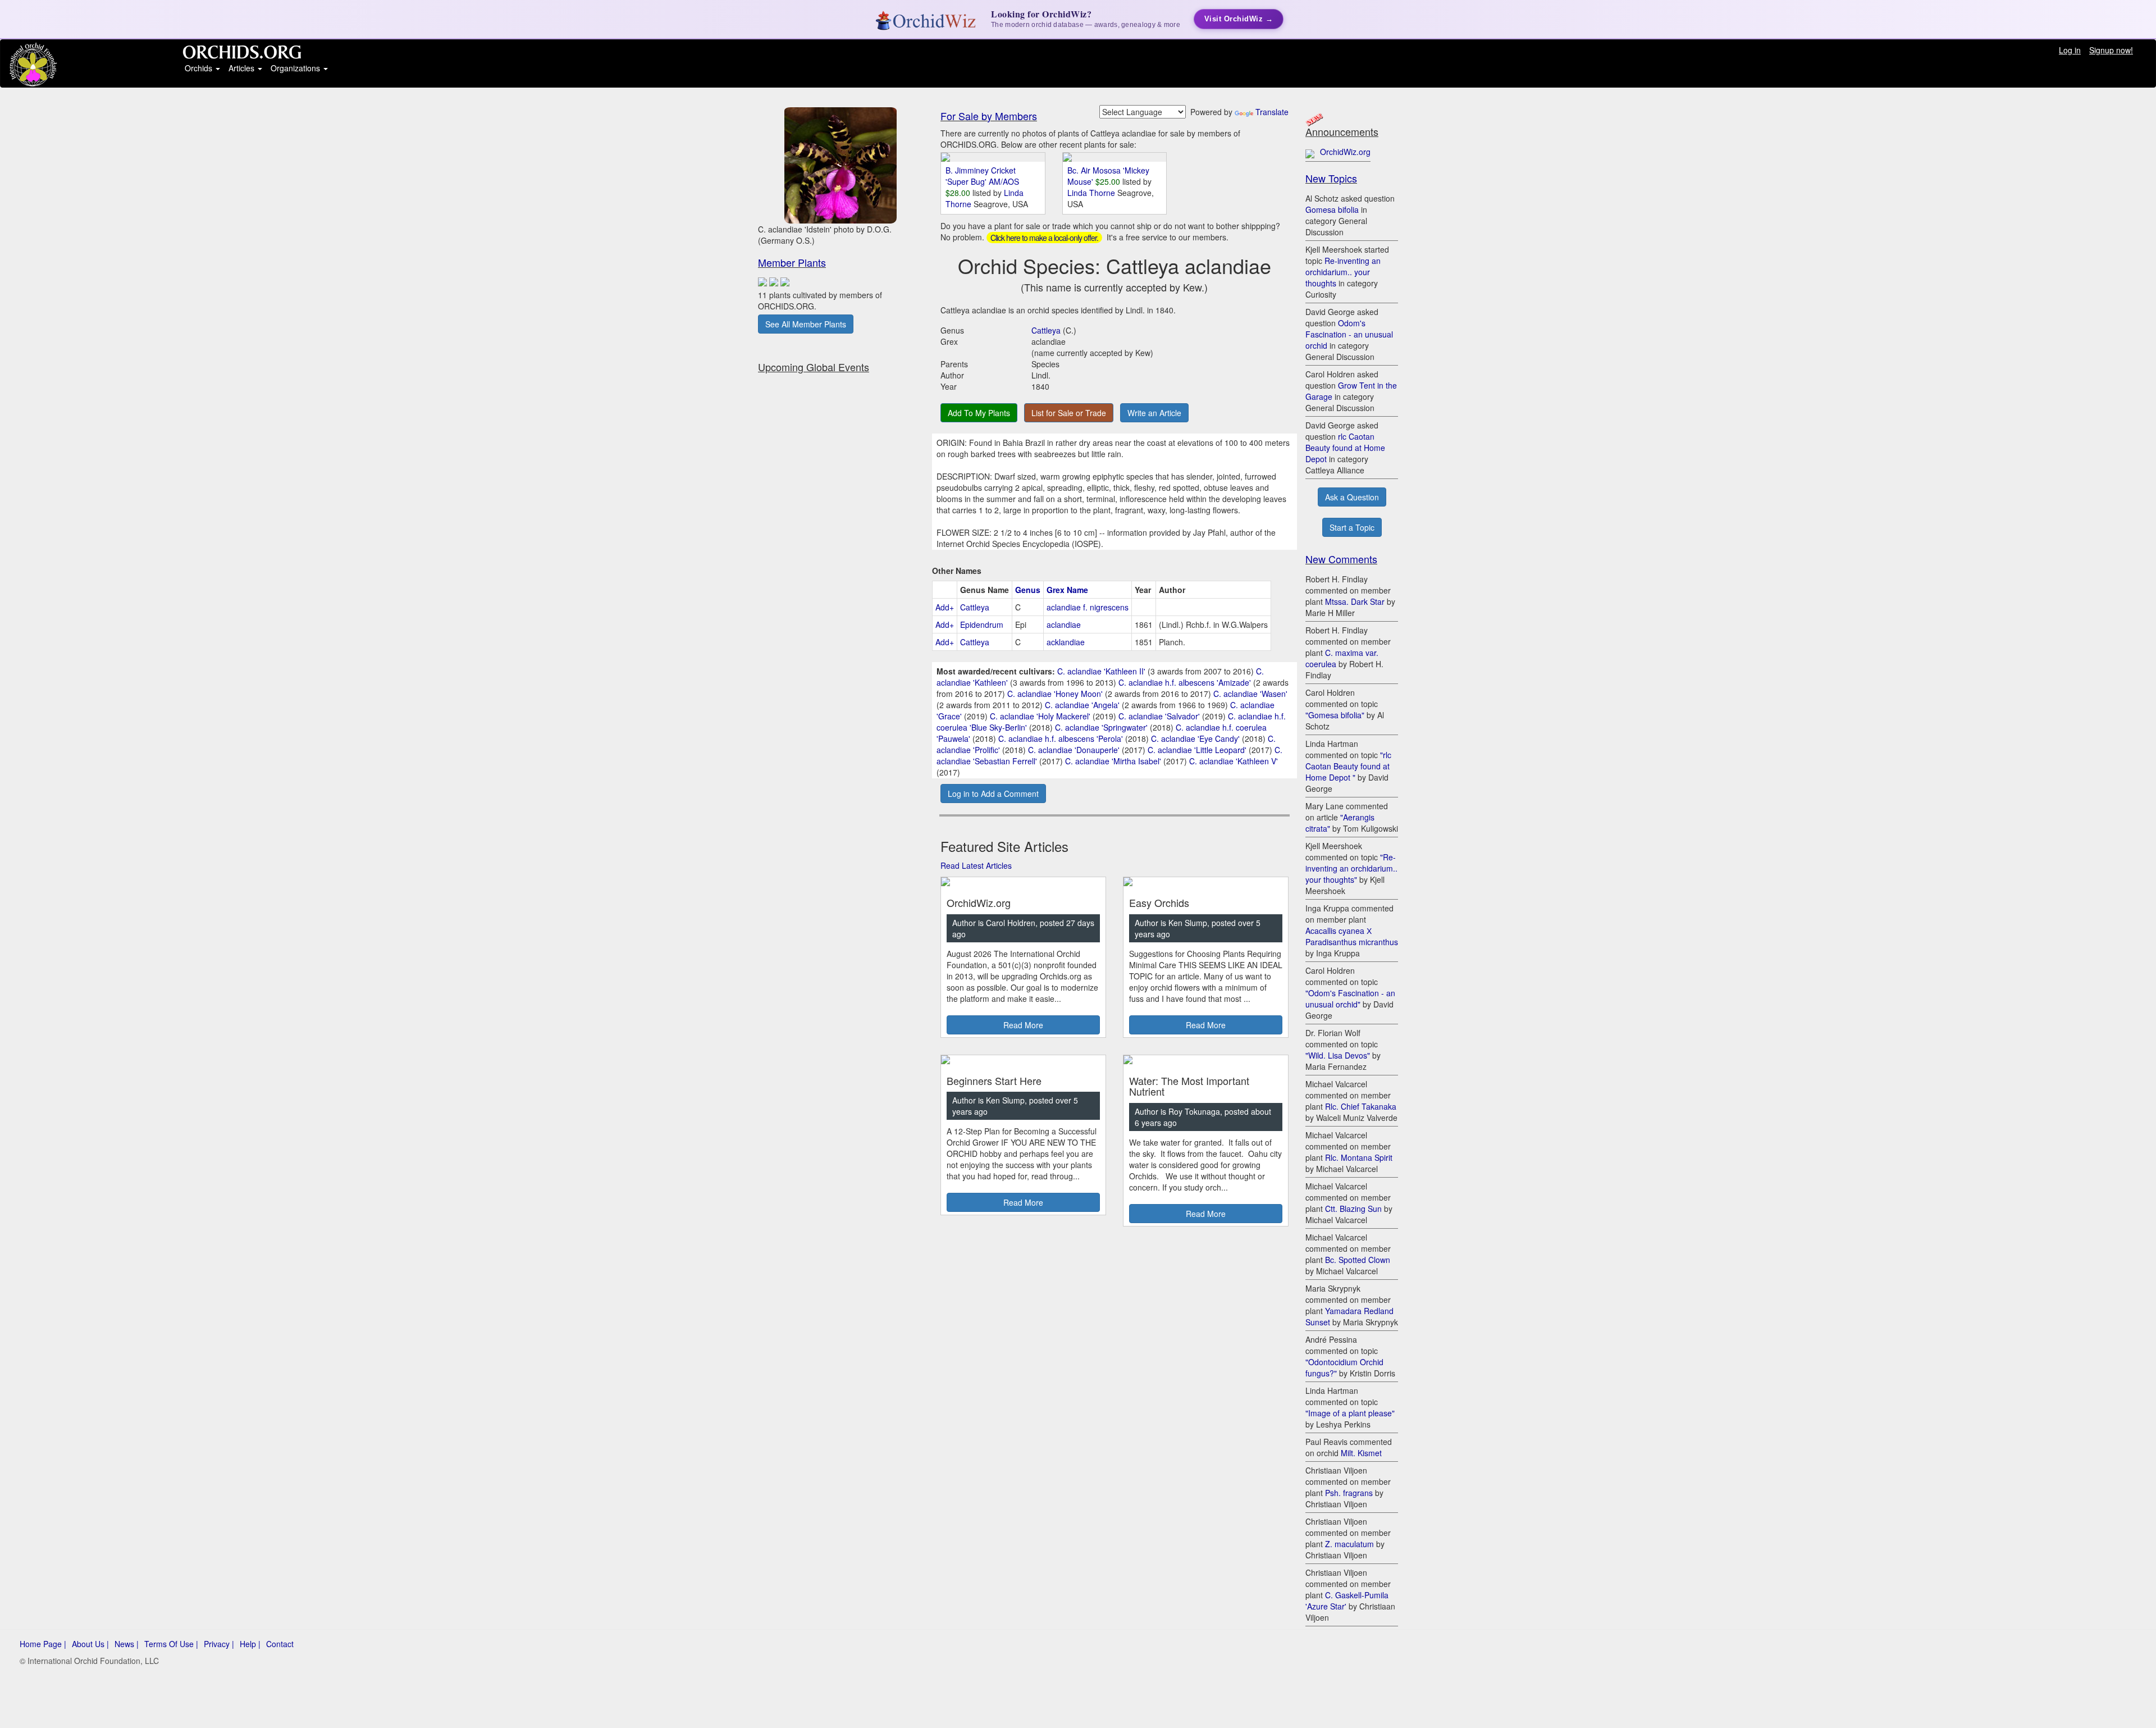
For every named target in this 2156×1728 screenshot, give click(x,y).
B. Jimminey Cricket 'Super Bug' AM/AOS (982, 176)
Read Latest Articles (976, 865)
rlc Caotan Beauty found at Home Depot (1345, 448)
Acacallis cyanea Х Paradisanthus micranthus (1352, 936)
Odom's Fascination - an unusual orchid (1349, 334)
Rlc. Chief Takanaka (1361, 1106)
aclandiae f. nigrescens (1088, 607)
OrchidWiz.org (1345, 152)
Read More (1023, 1025)
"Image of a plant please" (1350, 1413)
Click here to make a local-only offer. (1044, 238)
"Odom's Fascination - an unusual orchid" (1350, 998)
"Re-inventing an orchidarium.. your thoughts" (1351, 868)
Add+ (945, 607)
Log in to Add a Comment (993, 794)
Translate (1272, 112)
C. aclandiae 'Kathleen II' (1101, 671)
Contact (280, 1644)
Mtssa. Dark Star (1355, 601)
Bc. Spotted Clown (1358, 1260)
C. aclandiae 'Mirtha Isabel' (1113, 761)
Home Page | (43, 1644)
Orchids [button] (200, 68)
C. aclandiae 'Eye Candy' (1195, 738)
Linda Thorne (1092, 193)
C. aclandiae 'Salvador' (1159, 716)
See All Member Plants (806, 324)
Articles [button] (243, 68)
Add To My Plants (979, 413)
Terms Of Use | (171, 1644)
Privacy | (219, 1644)
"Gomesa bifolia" (1335, 715)
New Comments (1341, 559)
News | (127, 1644)
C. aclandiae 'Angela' (1082, 705)
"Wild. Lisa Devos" (1338, 1055)
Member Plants (792, 262)
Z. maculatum (1349, 1544)
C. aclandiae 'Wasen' (1250, 694)
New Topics (1331, 178)
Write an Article (1154, 413)
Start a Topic (1352, 527)
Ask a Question (1352, 497)
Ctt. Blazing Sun (1353, 1209)
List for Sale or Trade (1069, 413)
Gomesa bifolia (1332, 209)
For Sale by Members (989, 116)
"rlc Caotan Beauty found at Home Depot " (1348, 766)
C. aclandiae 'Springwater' (1101, 727)
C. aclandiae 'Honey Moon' (1055, 694)
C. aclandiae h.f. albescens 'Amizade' (1185, 682)
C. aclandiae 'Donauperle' (1074, 750)
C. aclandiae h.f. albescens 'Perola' (1061, 738)
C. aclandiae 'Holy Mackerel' (1040, 716)
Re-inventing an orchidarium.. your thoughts (1343, 272)
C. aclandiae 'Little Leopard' (1197, 750)
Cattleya (1046, 330)
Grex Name (1067, 590)
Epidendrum (982, 624)
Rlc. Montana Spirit (1359, 1157)
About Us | (90, 1644)
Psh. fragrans (1349, 1493)
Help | (250, 1644)
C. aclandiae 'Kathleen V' (1234, 761)
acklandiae (1066, 642)
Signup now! (2111, 50)
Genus (1028, 590)
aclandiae (1064, 624)
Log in (2070, 50)
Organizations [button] (296, 68)
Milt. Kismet (1361, 1453)
